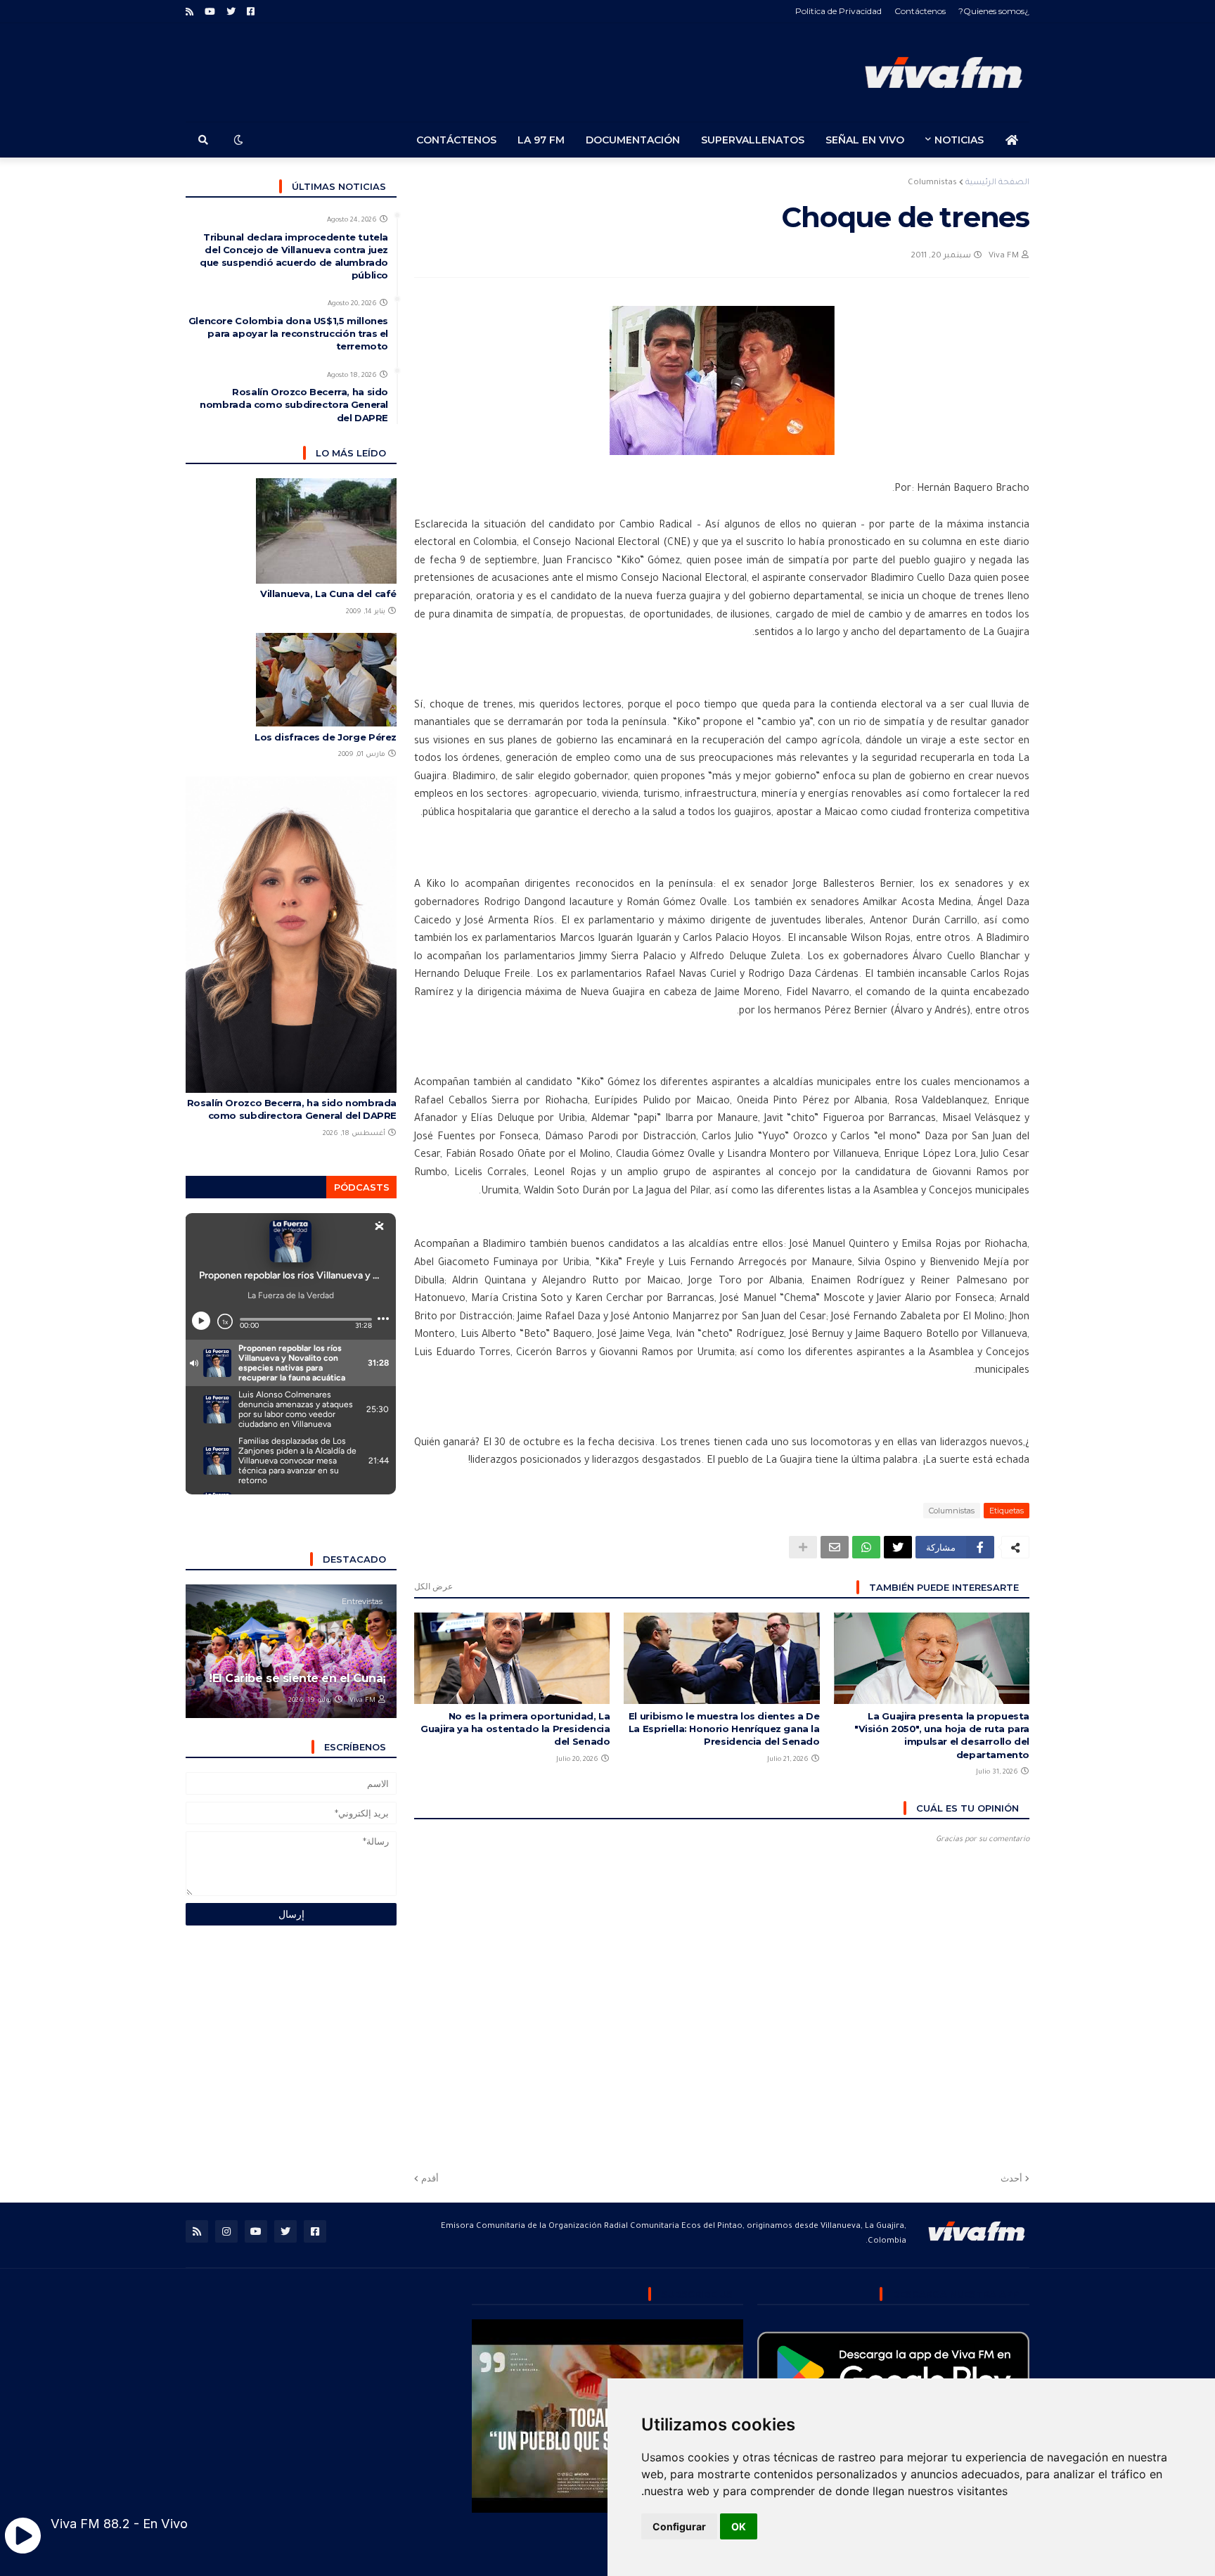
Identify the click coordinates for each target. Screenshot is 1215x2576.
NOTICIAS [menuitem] (959, 140)
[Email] (835, 1547)
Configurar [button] (679, 2526)
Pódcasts (362, 1187)
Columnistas (932, 183)
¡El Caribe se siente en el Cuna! (297, 1678)
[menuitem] (1012, 140)
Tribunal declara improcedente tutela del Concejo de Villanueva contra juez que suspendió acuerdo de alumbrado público (294, 256)
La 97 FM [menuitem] (541, 140)
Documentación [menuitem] (633, 140)
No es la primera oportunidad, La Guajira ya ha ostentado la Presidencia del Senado (515, 1729)
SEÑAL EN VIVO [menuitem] (865, 140)
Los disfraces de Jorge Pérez (326, 737)
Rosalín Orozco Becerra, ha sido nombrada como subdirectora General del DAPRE (294, 404)
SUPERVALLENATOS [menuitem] (753, 140)
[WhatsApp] (866, 1547)
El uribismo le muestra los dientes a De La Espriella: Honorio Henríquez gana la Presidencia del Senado (724, 1729)
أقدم (430, 2178)
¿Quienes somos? (994, 11)
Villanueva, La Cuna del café (328, 594)
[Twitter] (898, 1547)
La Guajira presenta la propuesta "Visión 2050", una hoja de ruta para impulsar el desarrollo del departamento (942, 1735)
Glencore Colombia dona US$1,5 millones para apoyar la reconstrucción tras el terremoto (288, 333)
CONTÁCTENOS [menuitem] (456, 140)
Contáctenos (920, 11)
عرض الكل (433, 1586)
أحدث (1011, 2178)
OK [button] (739, 2526)
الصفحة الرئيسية (997, 183)
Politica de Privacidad (838, 11)
